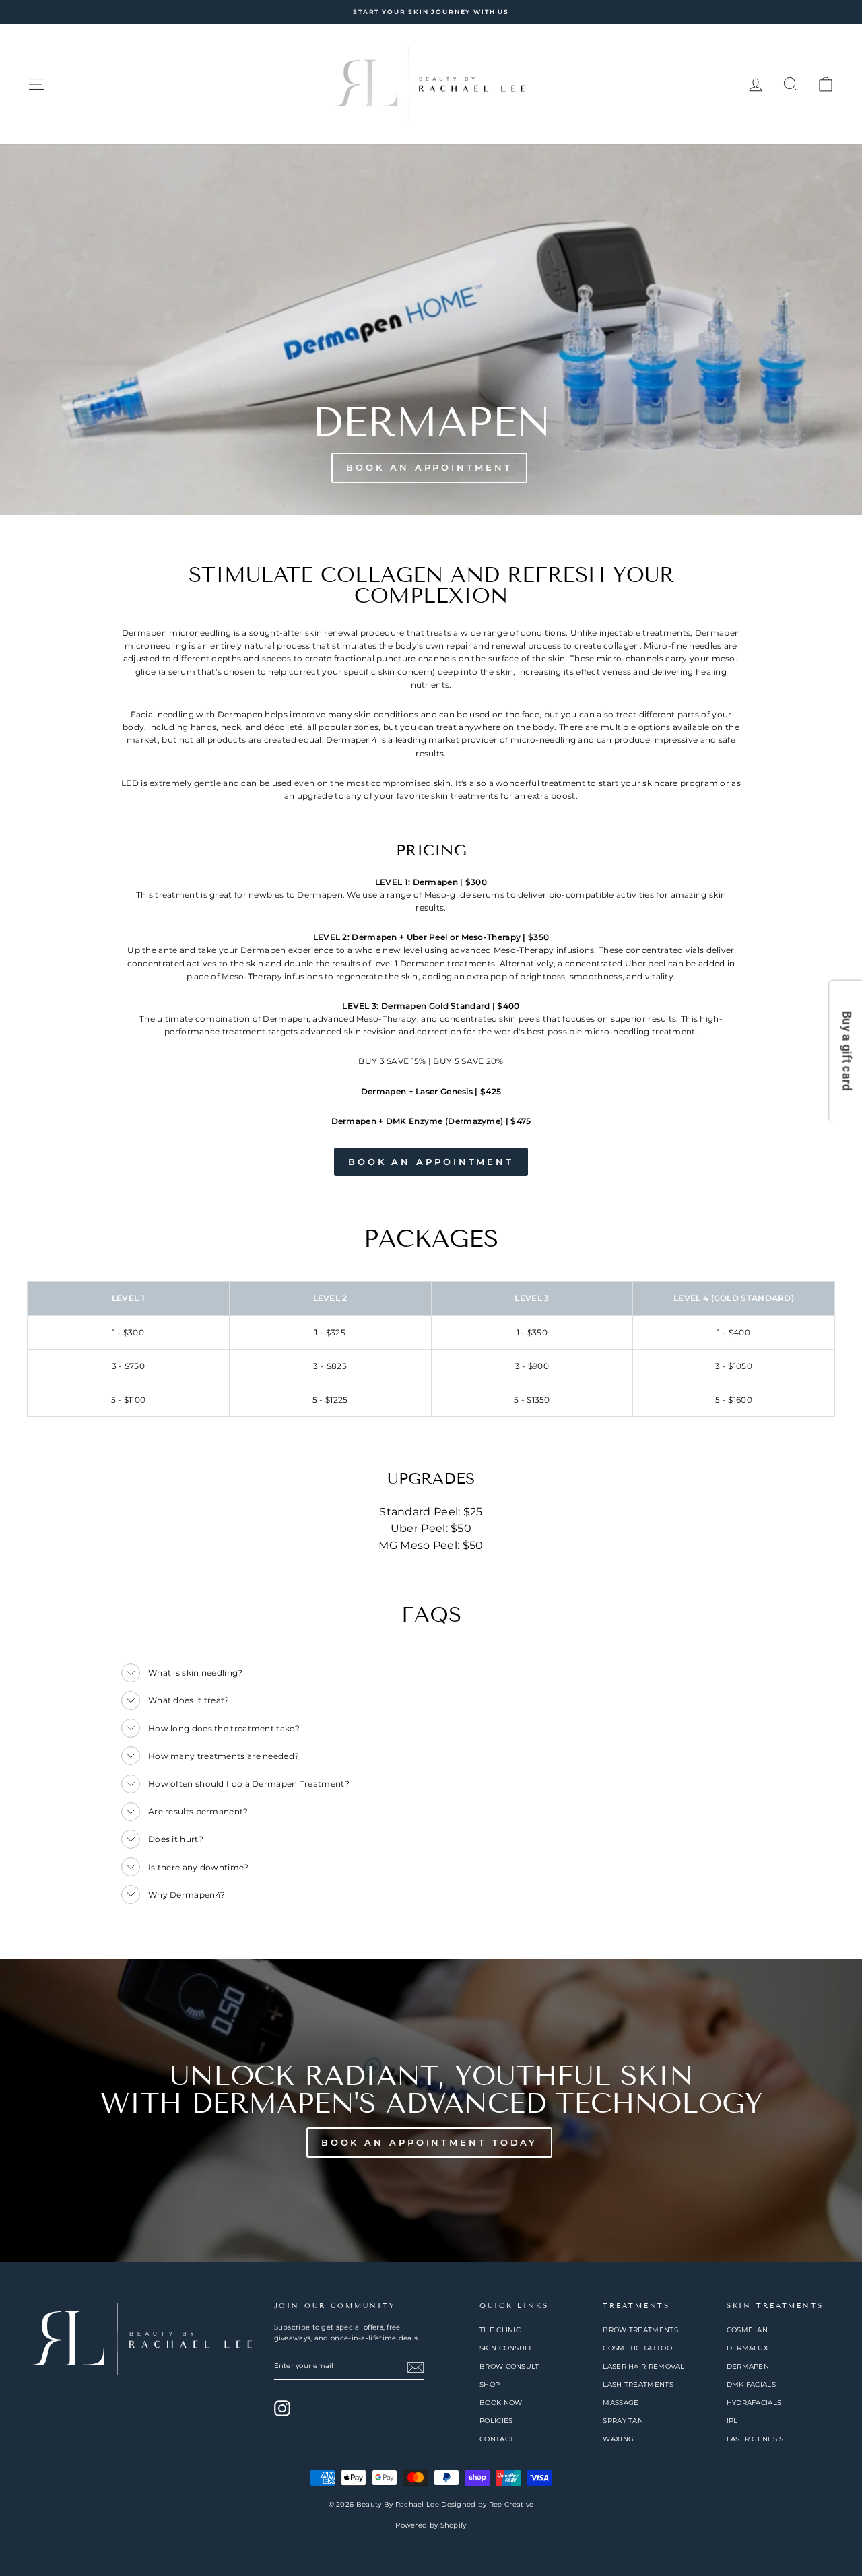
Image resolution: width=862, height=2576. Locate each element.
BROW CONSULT (509, 2366)
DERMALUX (748, 2348)
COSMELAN (747, 2330)
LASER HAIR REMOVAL (643, 2366)
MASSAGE (621, 2403)
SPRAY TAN (623, 2421)
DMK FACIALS (751, 2384)
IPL (732, 2421)
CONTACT (497, 2439)
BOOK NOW (501, 2403)
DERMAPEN (748, 2366)
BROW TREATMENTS (640, 2330)
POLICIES (496, 2421)
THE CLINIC (500, 2330)
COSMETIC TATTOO (637, 2348)
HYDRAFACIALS (754, 2403)
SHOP (490, 2384)
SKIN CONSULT (506, 2348)
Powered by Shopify (431, 2525)
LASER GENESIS (755, 2439)
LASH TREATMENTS (638, 2384)
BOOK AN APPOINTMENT (431, 1162)
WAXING (618, 2439)
